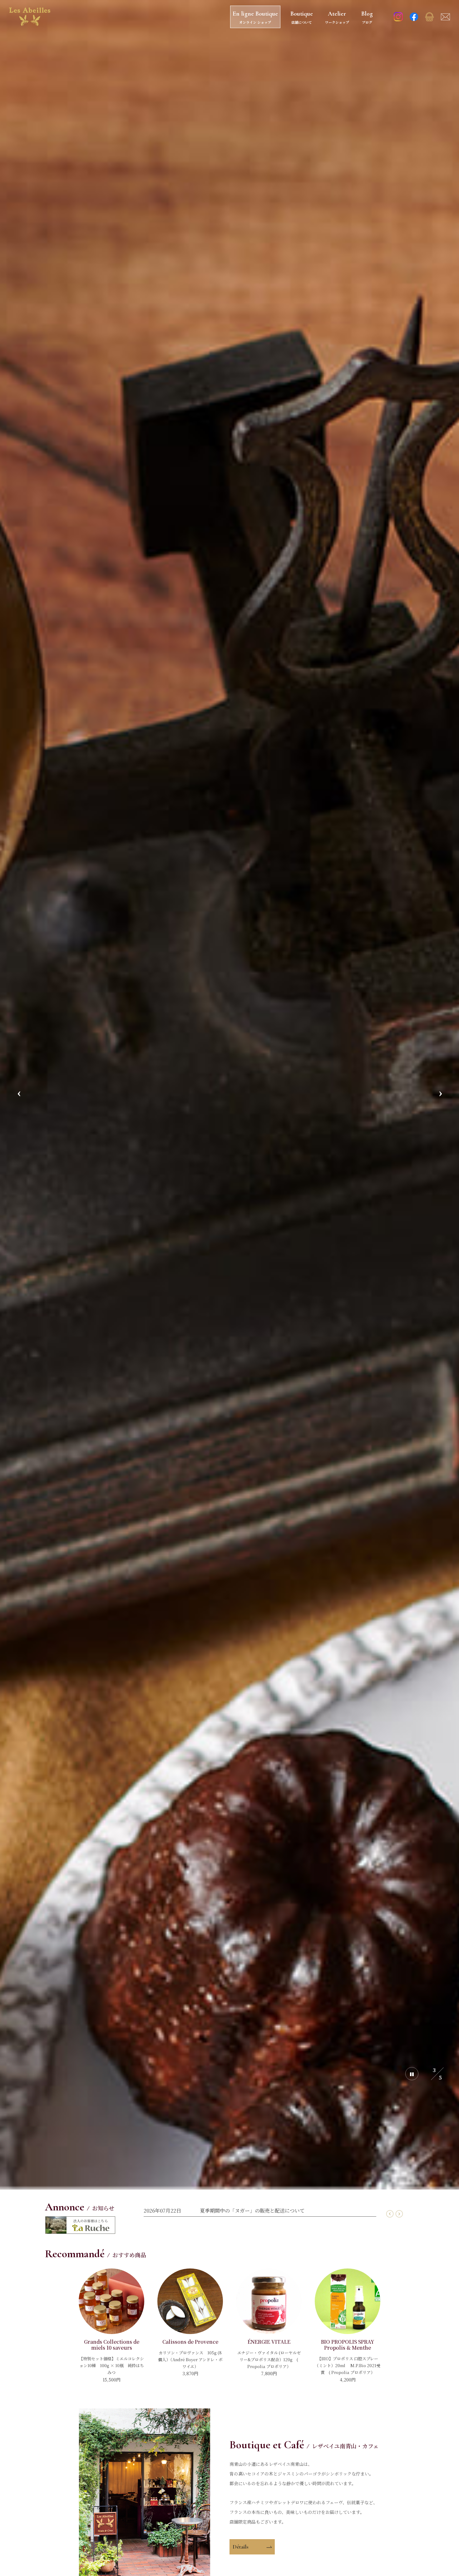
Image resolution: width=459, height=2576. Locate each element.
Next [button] (440, 1095)
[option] (230, 1095)
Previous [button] (19, 1095)
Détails (241, 2547)
